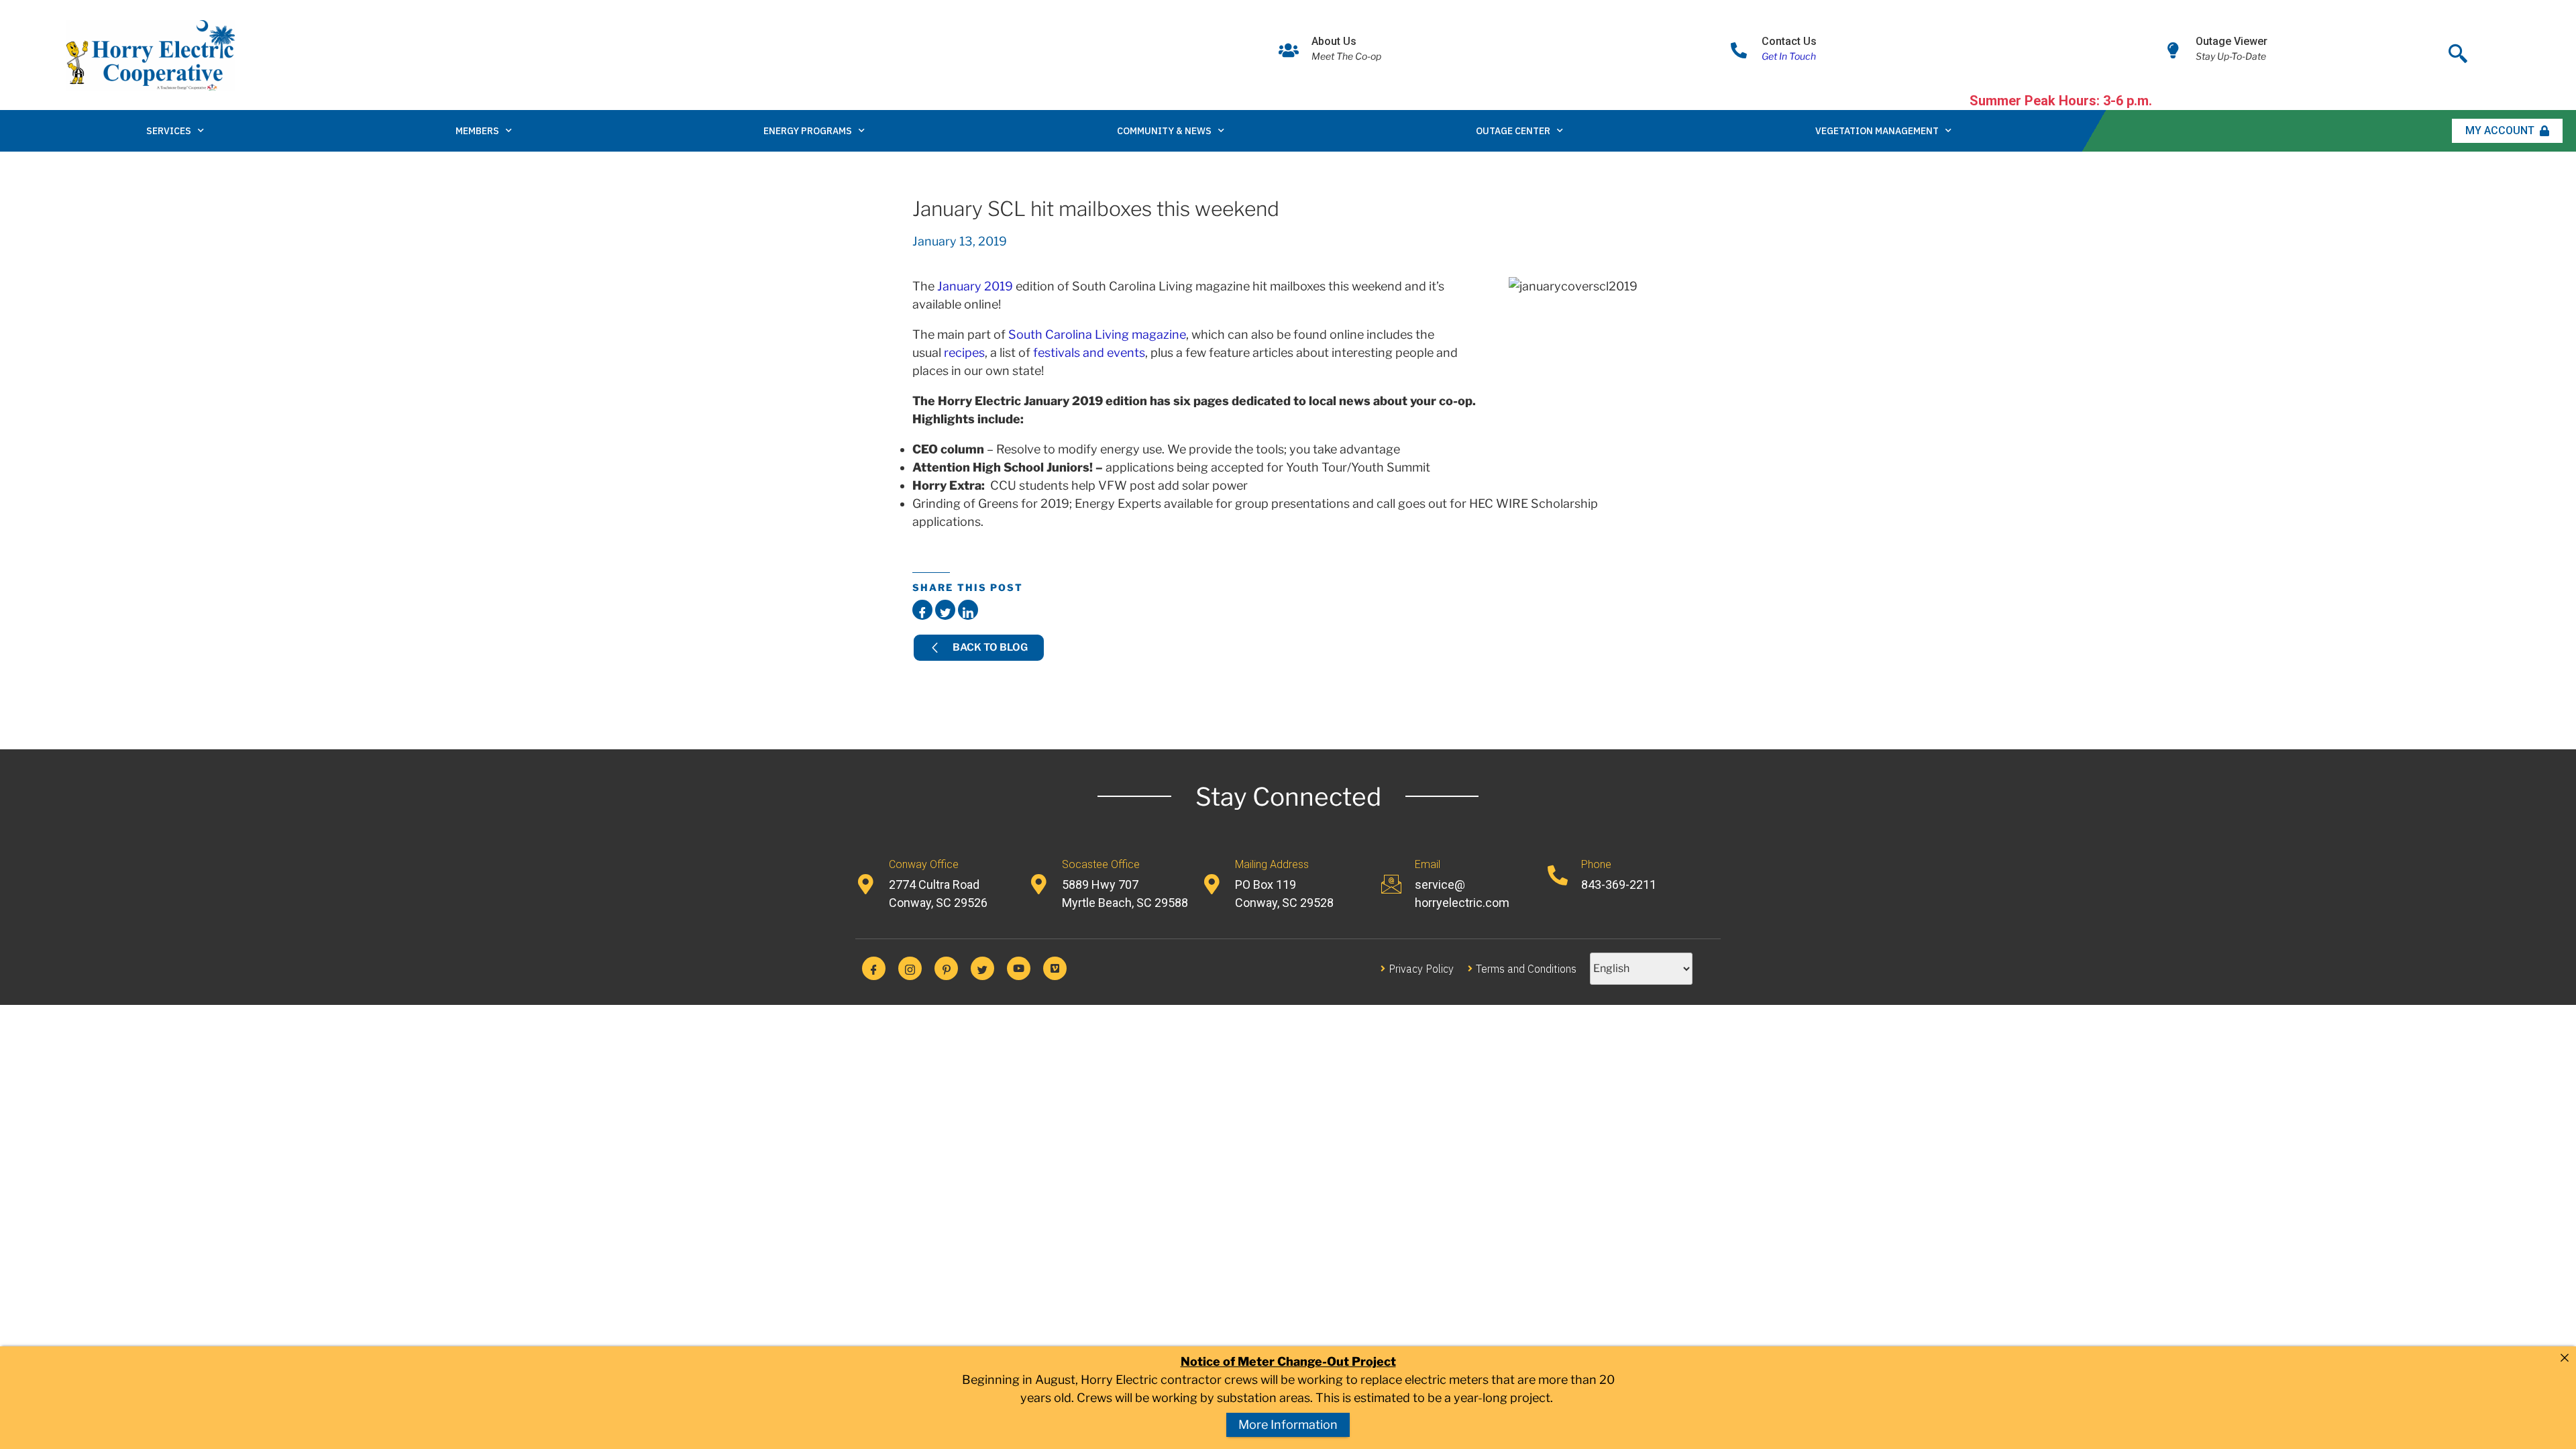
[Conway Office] (865, 884)
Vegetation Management (1877, 131)
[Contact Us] (1739, 50)
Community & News (1164, 131)
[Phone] (1558, 875)
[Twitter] (982, 968)
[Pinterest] (946, 968)
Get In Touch (1789, 56)
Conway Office (924, 864)
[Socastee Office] (1038, 884)
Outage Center (1513, 131)
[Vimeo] (1055, 968)
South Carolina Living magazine (1097, 334)
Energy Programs (808, 131)
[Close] (2565, 1358)
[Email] (1391, 884)
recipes (964, 353)
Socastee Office (1101, 864)
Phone (1596, 864)
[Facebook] (874, 968)
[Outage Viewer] (2173, 50)
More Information (1288, 1425)
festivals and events (1089, 353)
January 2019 (975, 286)
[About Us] (1289, 50)
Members (477, 131)
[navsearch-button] (2458, 50)
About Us (1334, 41)
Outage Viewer (2232, 41)
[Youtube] (1019, 968)
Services (169, 131)
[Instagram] (910, 968)
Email (1428, 864)
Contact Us (1789, 41)
